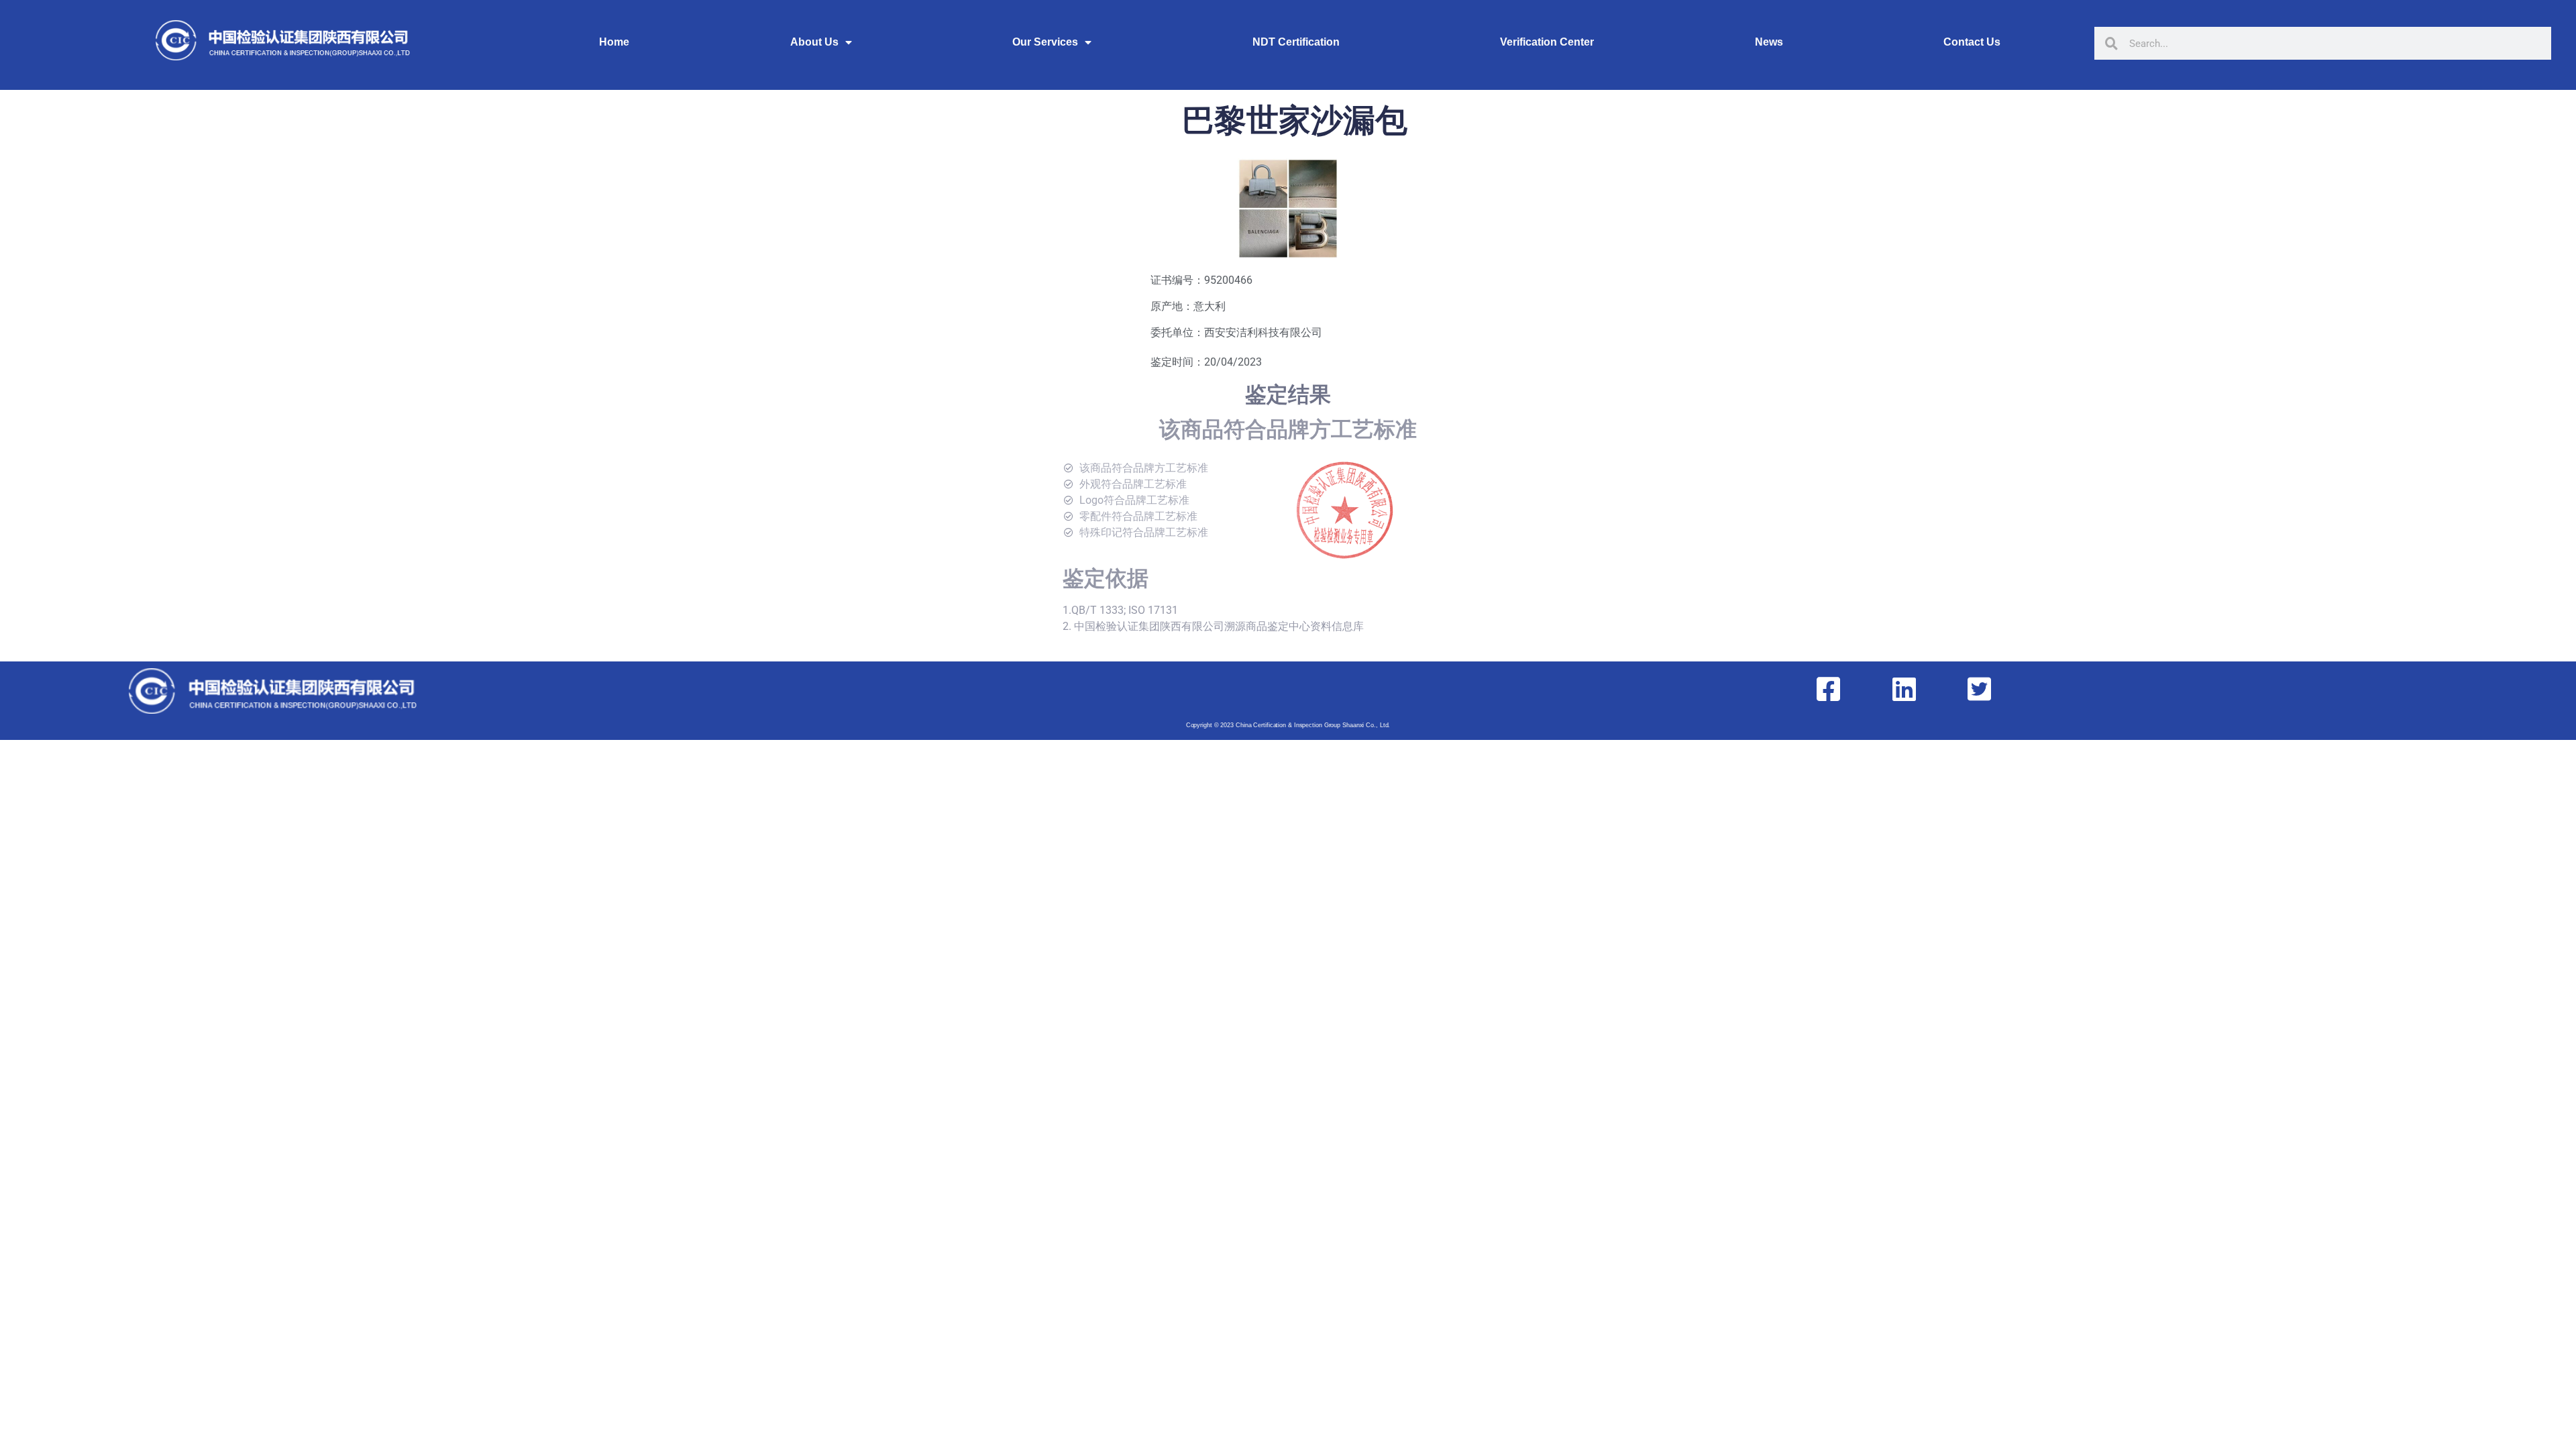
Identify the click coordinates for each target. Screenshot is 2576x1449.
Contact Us (1972, 42)
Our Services (1045, 42)
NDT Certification (1296, 42)
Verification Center (1547, 42)
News (1769, 42)
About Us (814, 42)
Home (614, 42)
